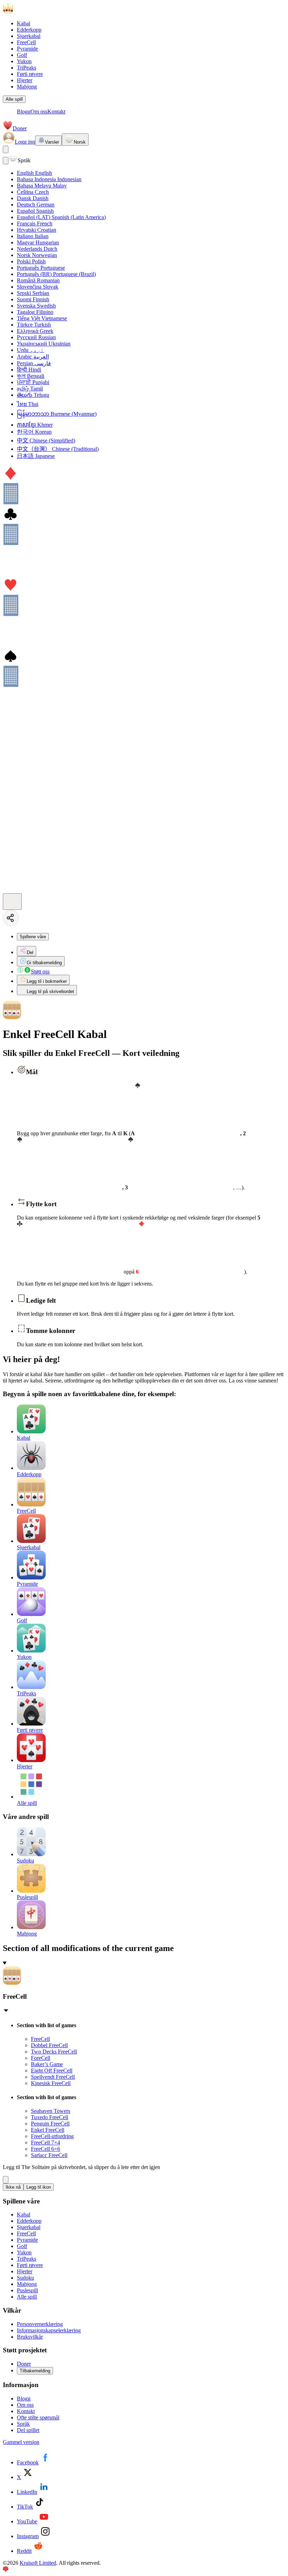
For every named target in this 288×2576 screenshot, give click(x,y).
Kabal (24, 23)
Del (30, 952)
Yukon (24, 61)
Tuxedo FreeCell (50, 2117)
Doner (20, 128)
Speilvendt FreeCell (53, 2077)
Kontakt (56, 111)
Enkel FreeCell (48, 2130)
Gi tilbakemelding (44, 963)
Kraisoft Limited (38, 2563)
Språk (23, 2424)
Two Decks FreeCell (54, 2052)
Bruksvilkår (30, 2337)
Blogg (24, 111)
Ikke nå (13, 2187)
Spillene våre (33, 937)
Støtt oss (40, 971)
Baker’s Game (47, 2064)
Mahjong (27, 87)
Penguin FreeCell (50, 2124)
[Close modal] (6, 161)
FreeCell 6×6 (45, 2149)
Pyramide (27, 49)
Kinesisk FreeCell (51, 2083)
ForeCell (41, 2058)
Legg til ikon (39, 2187)
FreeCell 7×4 (45, 2143)
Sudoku (25, 2278)
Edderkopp (29, 30)
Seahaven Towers (51, 2111)
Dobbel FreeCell (49, 2045)
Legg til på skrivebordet (50, 991)
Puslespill (27, 2290)
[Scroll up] (12, 902)
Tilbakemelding (35, 2371)
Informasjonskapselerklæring (49, 2330)
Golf (22, 55)
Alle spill (14, 99)
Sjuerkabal (29, 36)
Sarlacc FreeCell (49, 2155)
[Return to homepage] (38, 11)
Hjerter (25, 80)
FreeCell (26, 42)
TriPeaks (27, 68)
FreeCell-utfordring (52, 2136)
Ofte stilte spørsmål (38, 2417)
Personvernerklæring (40, 2324)
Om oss (39, 111)
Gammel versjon (21, 2442)
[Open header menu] (6, 149)
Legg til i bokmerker (47, 981)
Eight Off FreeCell (52, 2071)
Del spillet (28, 2430)
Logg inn (25, 142)
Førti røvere (30, 74)
